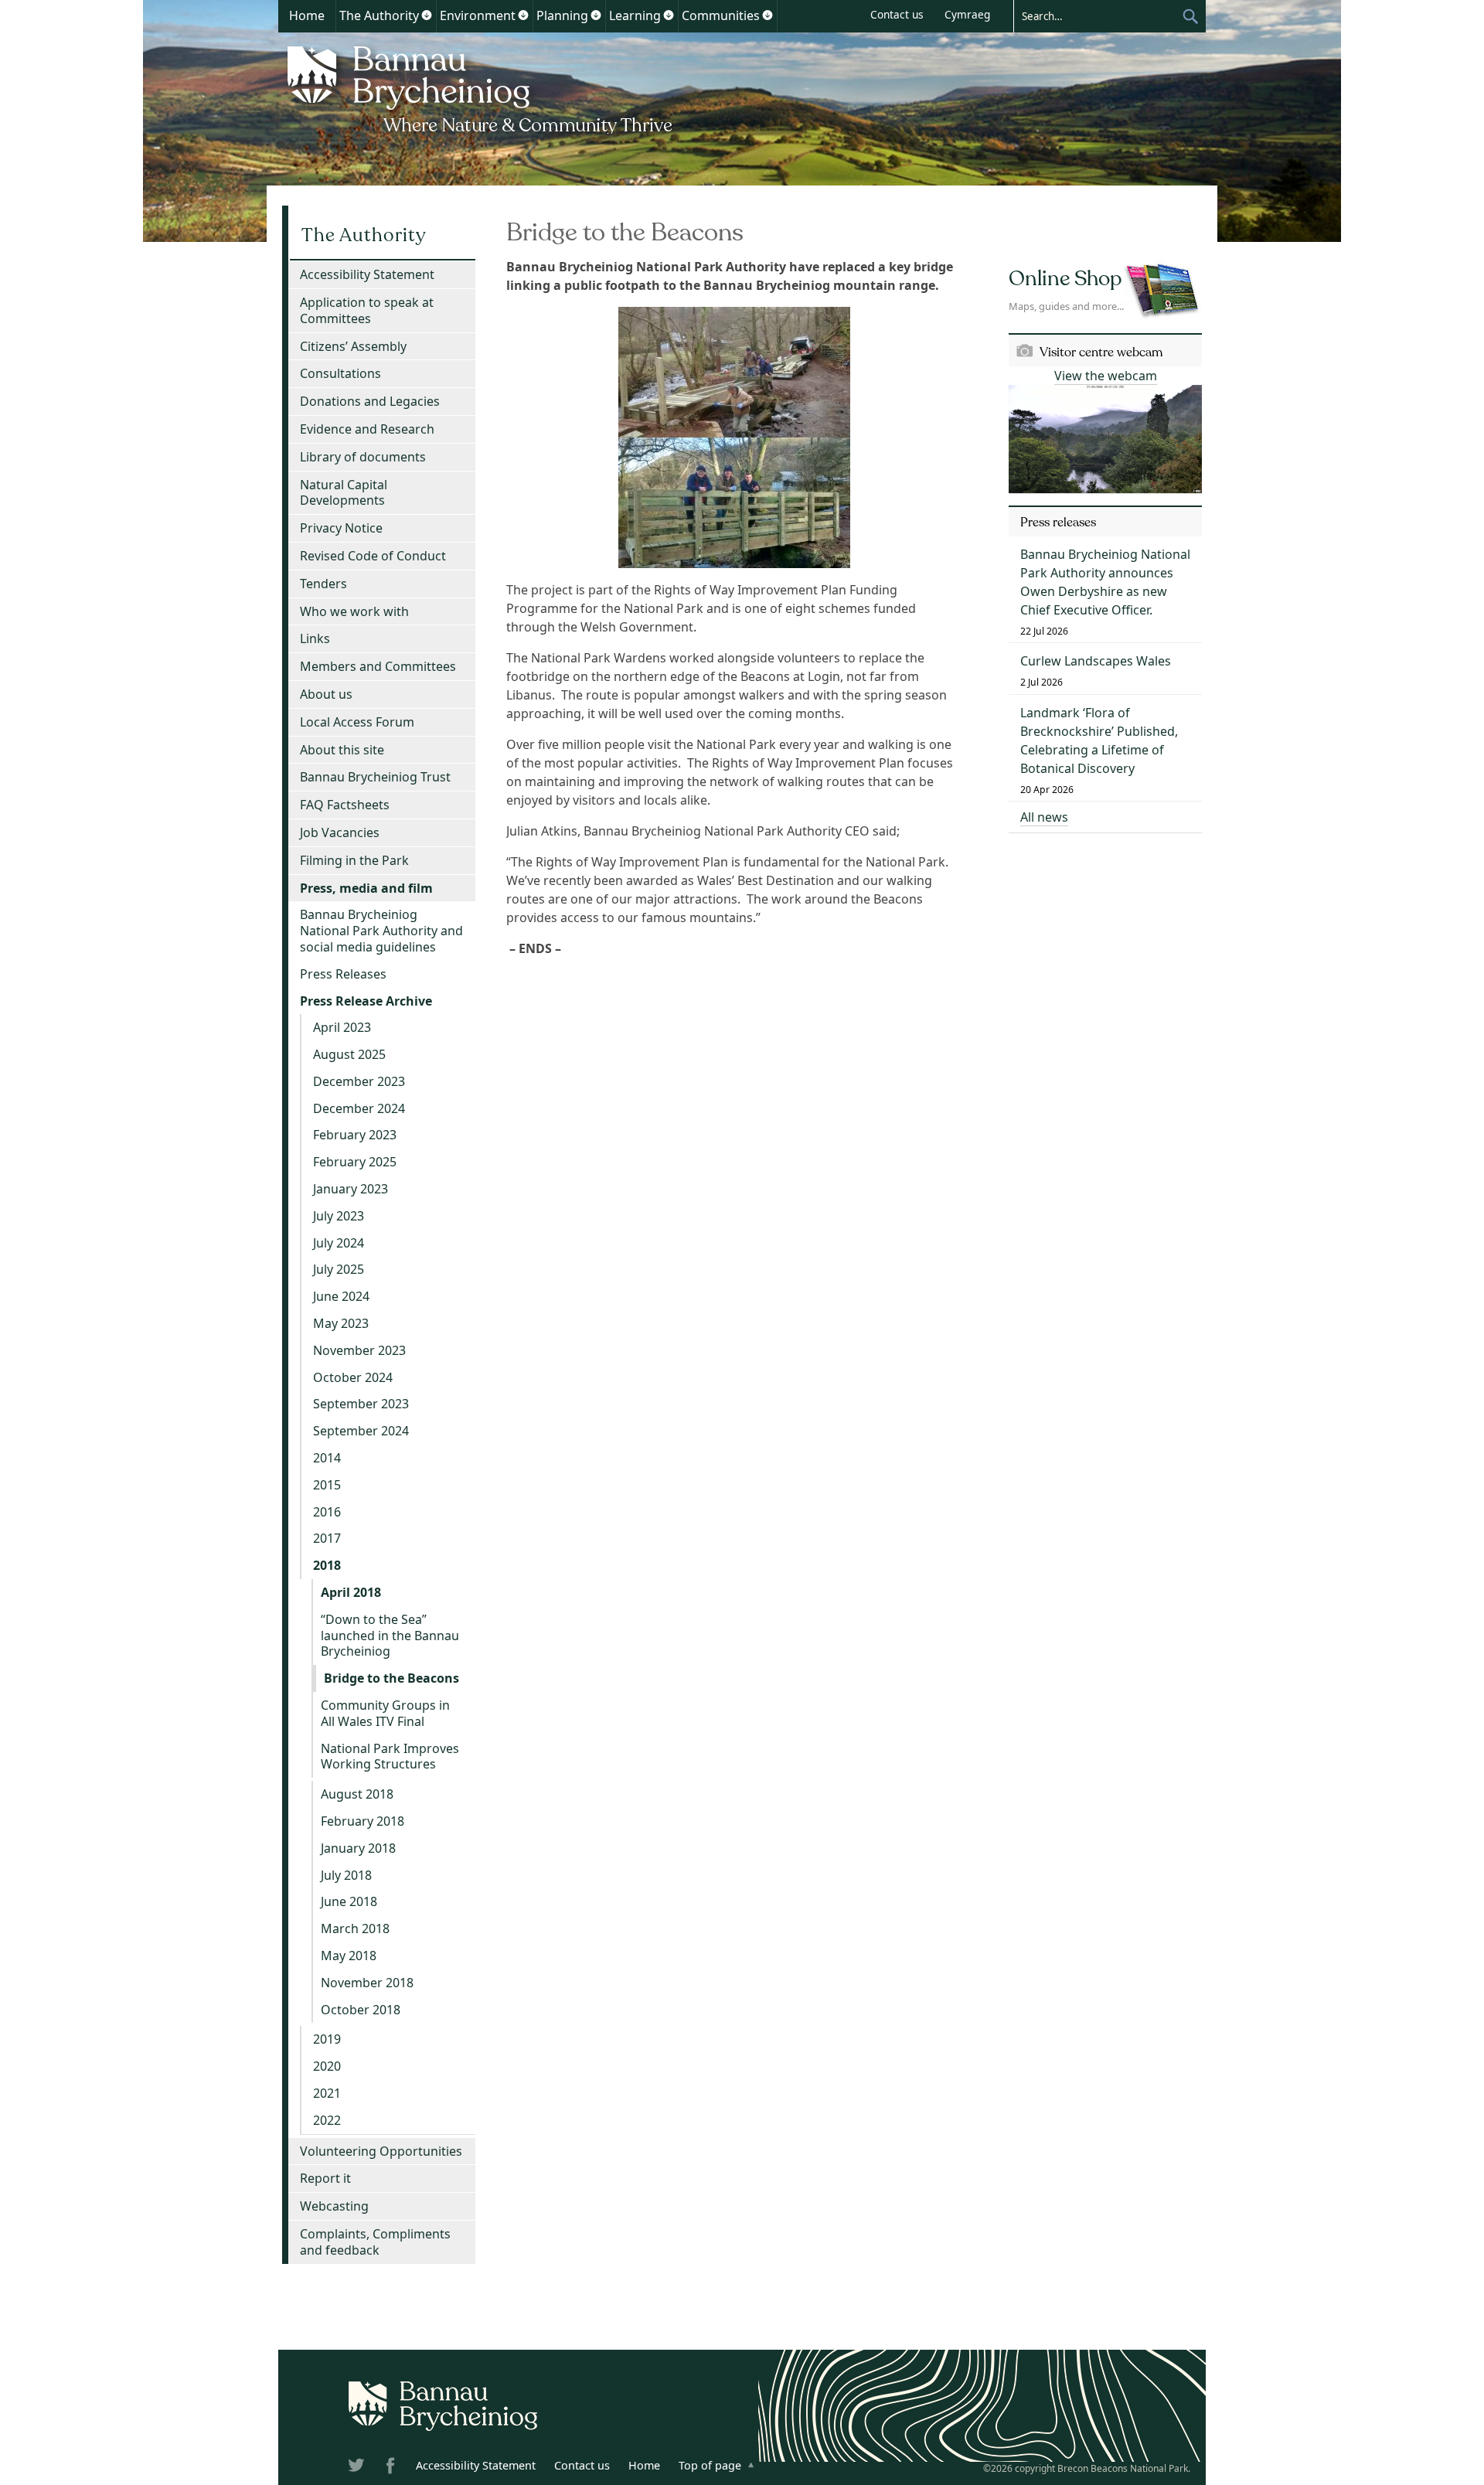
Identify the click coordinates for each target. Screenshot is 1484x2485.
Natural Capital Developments (344, 493)
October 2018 (361, 2010)
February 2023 (355, 1135)
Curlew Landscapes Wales (1096, 661)
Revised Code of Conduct (373, 556)
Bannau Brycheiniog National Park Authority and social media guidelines (381, 931)
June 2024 (341, 1296)
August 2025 (349, 1054)
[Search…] (1098, 15)
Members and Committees (378, 666)
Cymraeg (967, 14)
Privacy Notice (341, 528)
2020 (327, 2066)
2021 (327, 2093)
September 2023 (361, 1404)
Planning (562, 15)
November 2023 (359, 1350)
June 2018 (349, 1901)
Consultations (340, 373)
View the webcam (1106, 376)
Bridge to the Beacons (391, 1678)
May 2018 (349, 1956)
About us (326, 694)
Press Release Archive (366, 1001)
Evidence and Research (367, 429)
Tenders (323, 584)
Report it (325, 2178)
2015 (327, 1485)
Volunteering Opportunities (381, 2151)
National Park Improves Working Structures (390, 1757)
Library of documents (363, 457)
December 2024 (359, 1108)
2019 (327, 2039)
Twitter (358, 2468)
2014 (327, 1458)
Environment (478, 15)
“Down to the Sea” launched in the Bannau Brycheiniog (390, 1636)
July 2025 (339, 1269)
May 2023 (341, 1323)
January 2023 (351, 1189)
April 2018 (351, 1592)
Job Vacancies (340, 832)
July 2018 (346, 1875)
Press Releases (343, 974)
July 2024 (339, 1243)
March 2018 (355, 1928)
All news (1044, 817)
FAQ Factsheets (345, 805)
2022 (327, 2120)
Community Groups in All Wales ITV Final (385, 1713)
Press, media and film (366, 888)
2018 (327, 1565)
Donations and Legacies (370, 401)
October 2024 (353, 1377)
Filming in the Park (354, 860)
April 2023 (342, 1027)
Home (307, 15)
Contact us (897, 14)
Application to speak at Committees (367, 310)
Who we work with (354, 611)
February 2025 (355, 1162)
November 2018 (367, 1983)
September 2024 (361, 1431)
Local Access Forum (357, 722)
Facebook (392, 2468)
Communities (721, 15)
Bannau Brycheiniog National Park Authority (481, 87)
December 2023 (359, 1081)
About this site (342, 750)
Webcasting (334, 2206)
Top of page (710, 2465)
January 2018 (358, 1848)
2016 (327, 1512)
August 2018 (357, 1794)
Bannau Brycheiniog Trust (375, 777)
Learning (635, 15)
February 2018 (362, 1821)
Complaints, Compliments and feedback (375, 2242)
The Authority (379, 15)
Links (315, 638)
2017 (327, 1538)
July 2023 (339, 1216)
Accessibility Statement (367, 274)
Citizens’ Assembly (353, 346)
